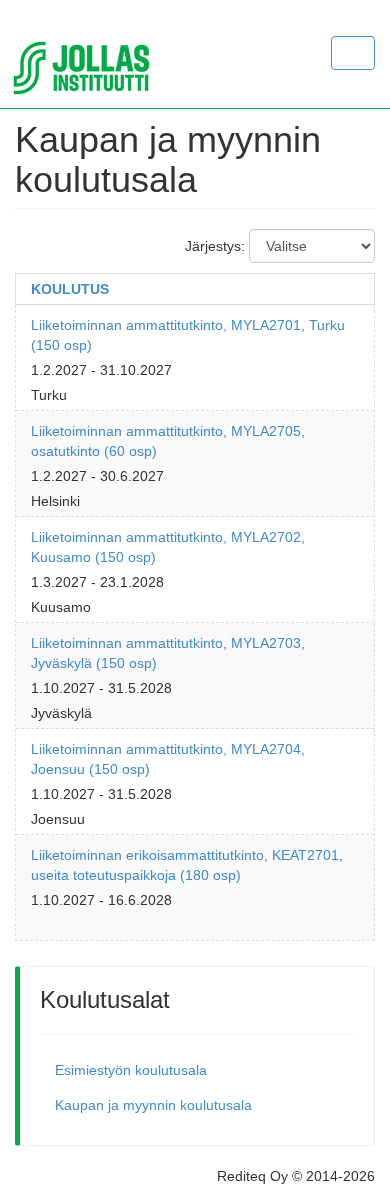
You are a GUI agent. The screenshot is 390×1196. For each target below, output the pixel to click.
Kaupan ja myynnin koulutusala (153, 1105)
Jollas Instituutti (102, 68)
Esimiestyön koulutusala (131, 1070)
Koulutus (70, 289)
